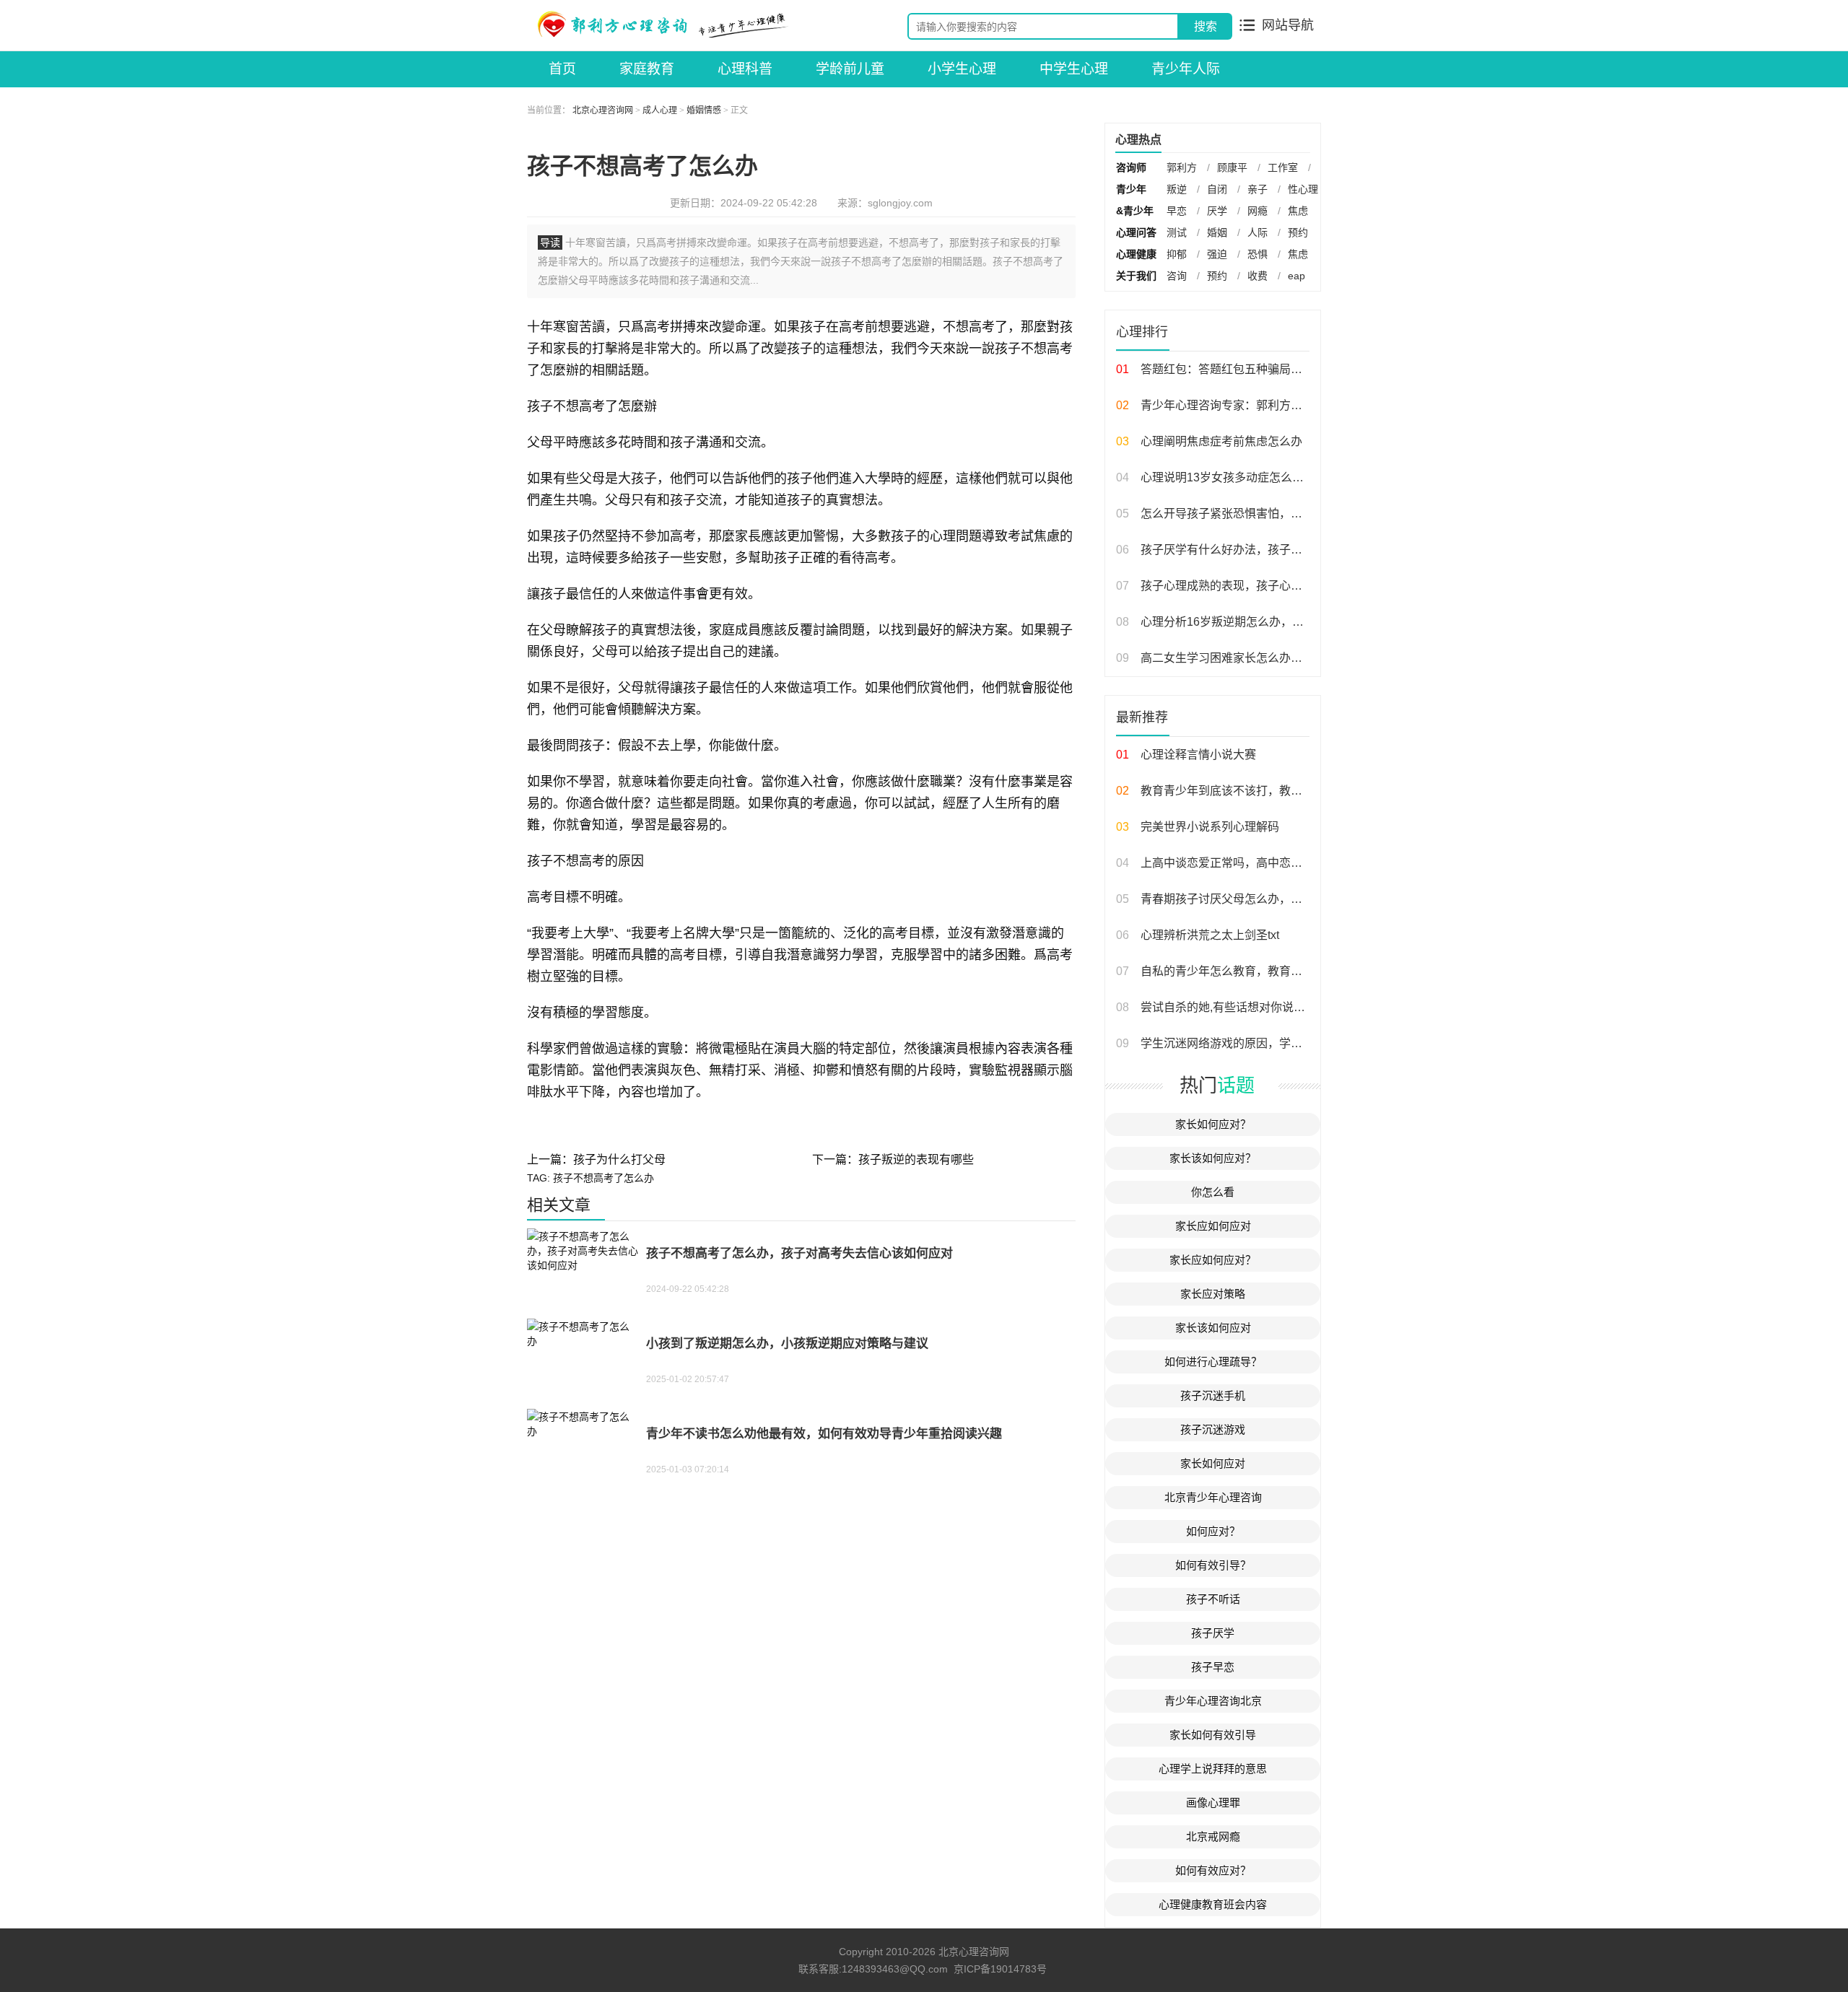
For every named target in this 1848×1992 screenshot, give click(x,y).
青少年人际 (1186, 69)
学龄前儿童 (850, 69)
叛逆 (1177, 189)
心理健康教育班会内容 (1213, 1904)
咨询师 (1131, 167)
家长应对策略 (1213, 1294)
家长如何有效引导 (1213, 1735)
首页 (562, 69)
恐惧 (1258, 254)
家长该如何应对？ (1213, 1158)
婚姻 (1217, 232)
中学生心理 (1074, 69)
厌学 (1217, 211)
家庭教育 (647, 69)
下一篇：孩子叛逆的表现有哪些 (893, 1159)
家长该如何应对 (1213, 1328)
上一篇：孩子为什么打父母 (596, 1159)
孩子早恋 (1213, 1667)
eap (1296, 276)
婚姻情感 (704, 110)
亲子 (1258, 189)
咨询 (1177, 276)
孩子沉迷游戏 (1213, 1429)
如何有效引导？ (1213, 1565)
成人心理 (660, 110)
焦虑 (1298, 211)
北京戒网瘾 (1213, 1836)
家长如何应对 (1213, 1463)
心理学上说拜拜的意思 (1213, 1769)
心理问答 (1136, 232)
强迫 (1217, 254)
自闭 (1217, 189)
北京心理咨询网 (603, 110)
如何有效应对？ (1213, 1870)
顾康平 (1232, 167)
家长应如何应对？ (1213, 1260)
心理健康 (1136, 254)
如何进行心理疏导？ (1213, 1362)
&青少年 (1135, 211)
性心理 (1303, 189)
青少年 (1131, 189)
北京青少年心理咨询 (1213, 1497)
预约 (1298, 232)
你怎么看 (1213, 1192)
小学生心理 (962, 69)
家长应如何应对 (1213, 1226)
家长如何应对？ (1213, 1124)
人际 (1258, 232)
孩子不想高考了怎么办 (603, 1178)
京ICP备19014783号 (1000, 1969)
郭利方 (1182, 167)
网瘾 (1258, 211)
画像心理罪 (1213, 1803)
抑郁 (1177, 254)
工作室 (1283, 167)
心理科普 (745, 69)
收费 (1258, 276)
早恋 (1177, 211)
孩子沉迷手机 (1213, 1395)
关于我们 (1136, 276)
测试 (1177, 232)
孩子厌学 (1213, 1633)
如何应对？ (1213, 1531)
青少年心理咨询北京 (1213, 1701)
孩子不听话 (1213, 1599)
